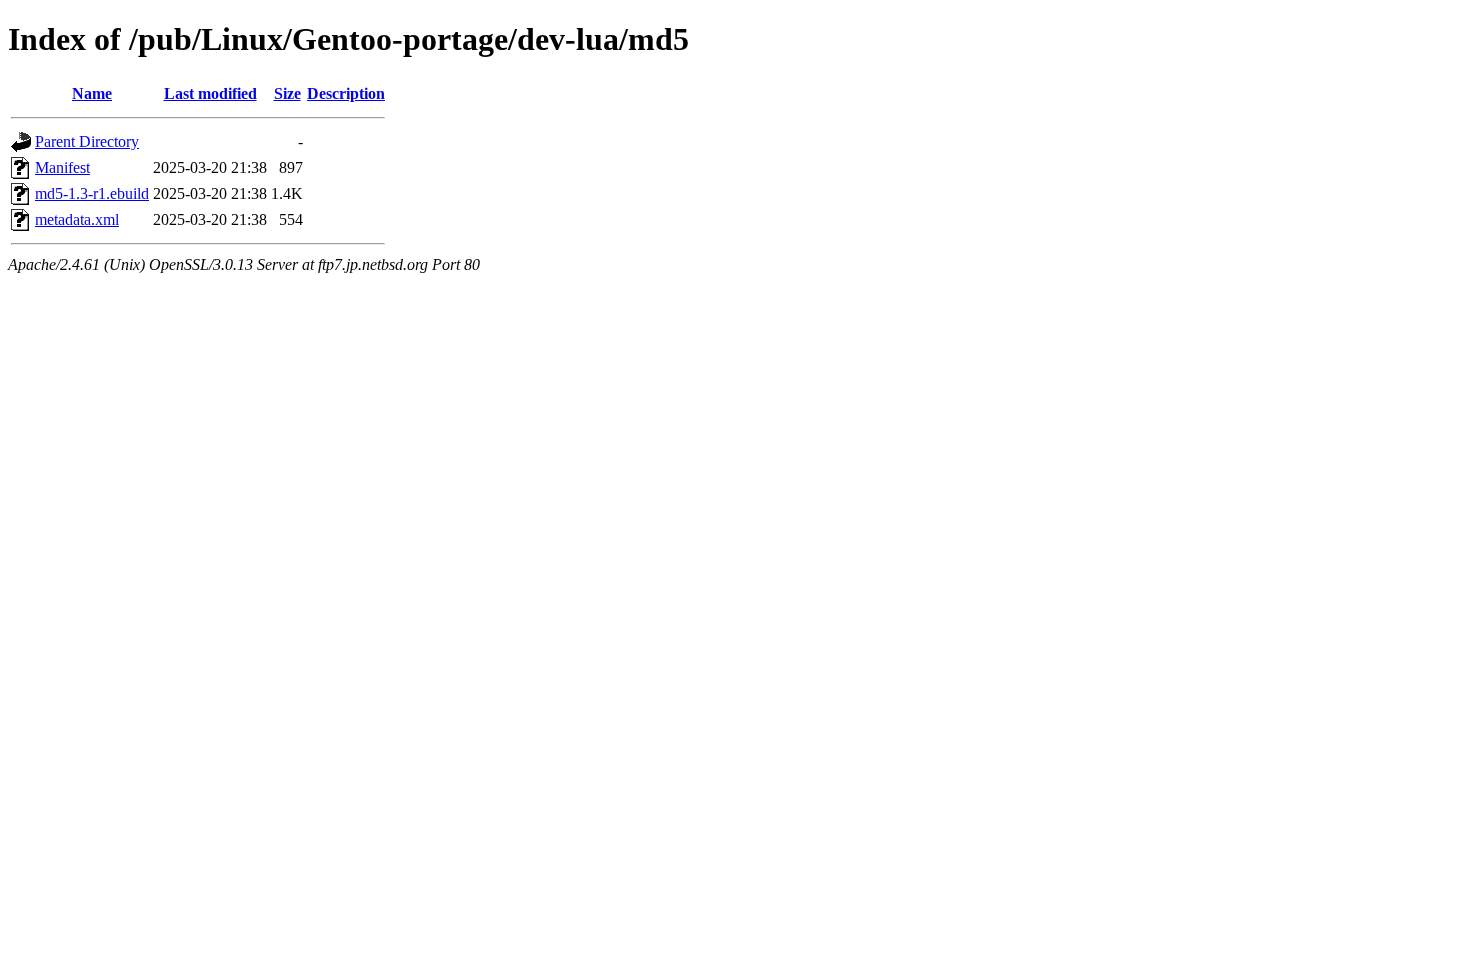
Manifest (62, 167)
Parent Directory (87, 141)
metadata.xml (77, 219)
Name (92, 93)
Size (287, 93)
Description (346, 93)
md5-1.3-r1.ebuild (92, 193)
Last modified (210, 93)
